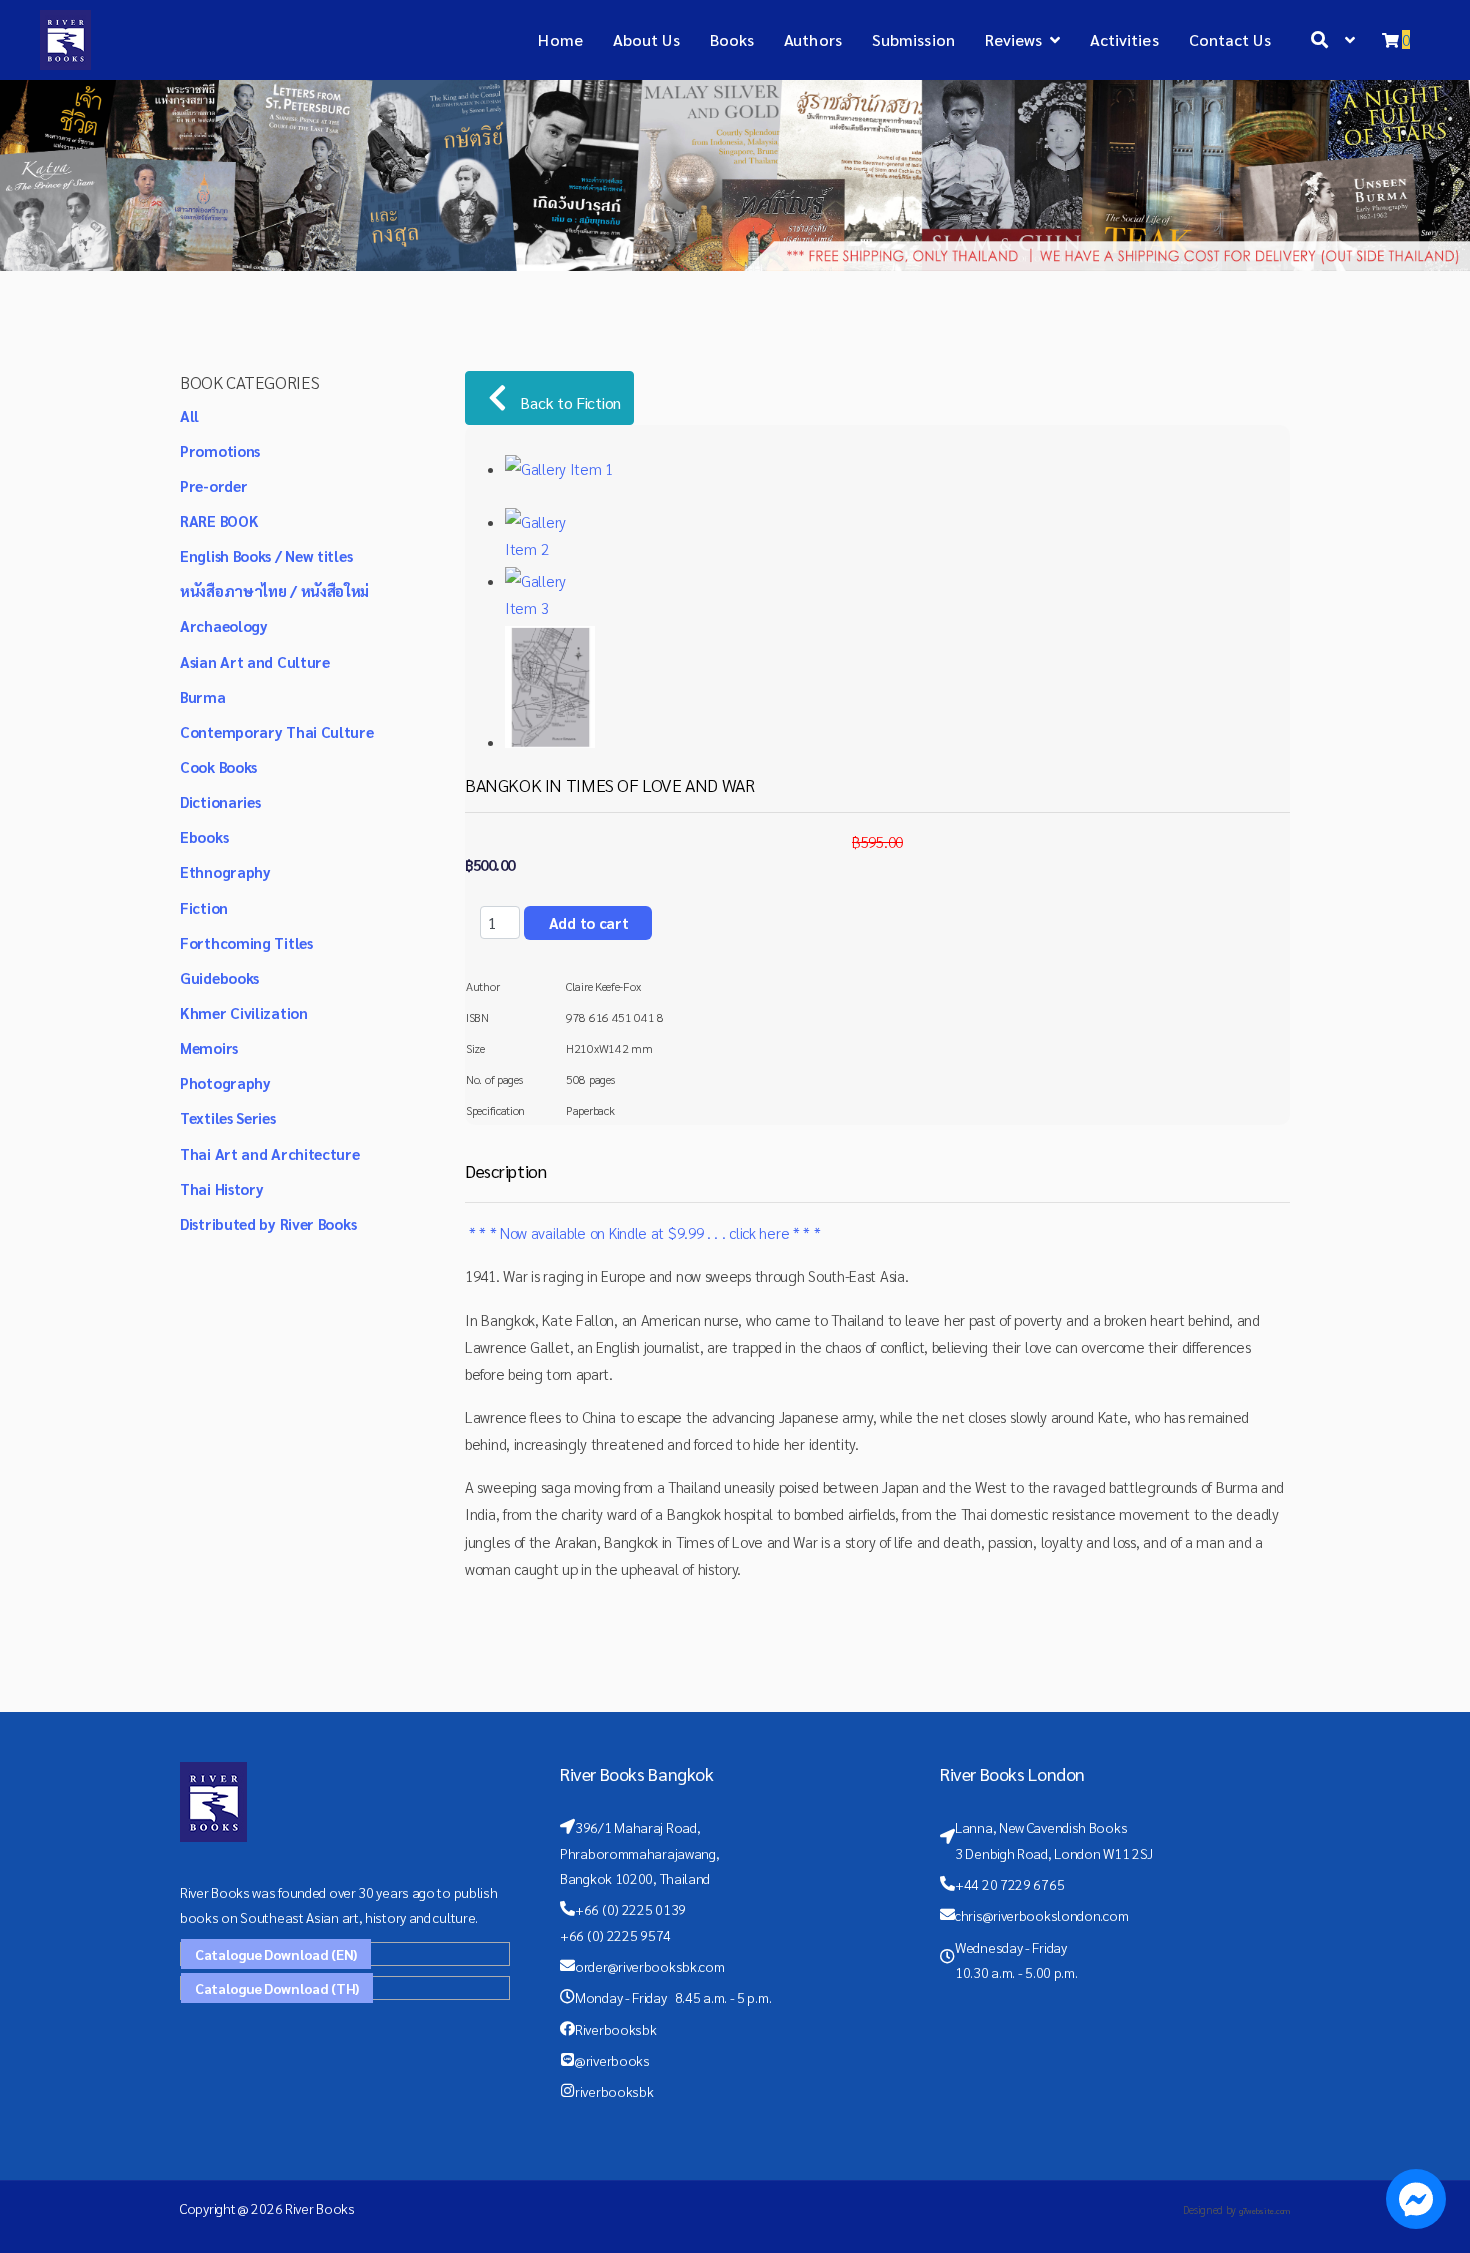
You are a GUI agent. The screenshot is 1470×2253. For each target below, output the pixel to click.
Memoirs (209, 1047)
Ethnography (225, 871)
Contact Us (1230, 39)
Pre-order (213, 485)
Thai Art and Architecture (270, 1153)
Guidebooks (219, 977)
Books (732, 39)
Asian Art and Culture (255, 661)
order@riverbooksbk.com (649, 1966)
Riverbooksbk (615, 2029)
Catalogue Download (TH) (277, 1988)
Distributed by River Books (268, 1223)
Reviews (1014, 39)
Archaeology (224, 625)
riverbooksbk (614, 2091)
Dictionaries (220, 801)
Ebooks (204, 836)
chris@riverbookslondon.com (1041, 1915)
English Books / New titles (266, 555)
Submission (913, 39)
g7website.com (1264, 2210)
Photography (225, 1082)
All (189, 415)
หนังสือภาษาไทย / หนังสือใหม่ (274, 590)
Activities (1124, 39)
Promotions (220, 450)
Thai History (221, 1188)
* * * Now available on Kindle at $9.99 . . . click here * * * (642, 1232)
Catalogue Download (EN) (276, 1954)
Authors (813, 39)
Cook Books (218, 766)
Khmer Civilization (244, 1012)
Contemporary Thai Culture (277, 731)
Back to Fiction (569, 402)
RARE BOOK (219, 520)
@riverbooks (612, 2060)
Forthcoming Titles (246, 942)
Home (560, 39)
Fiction (204, 907)
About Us (646, 39)
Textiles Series (228, 1117)
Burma (203, 696)
